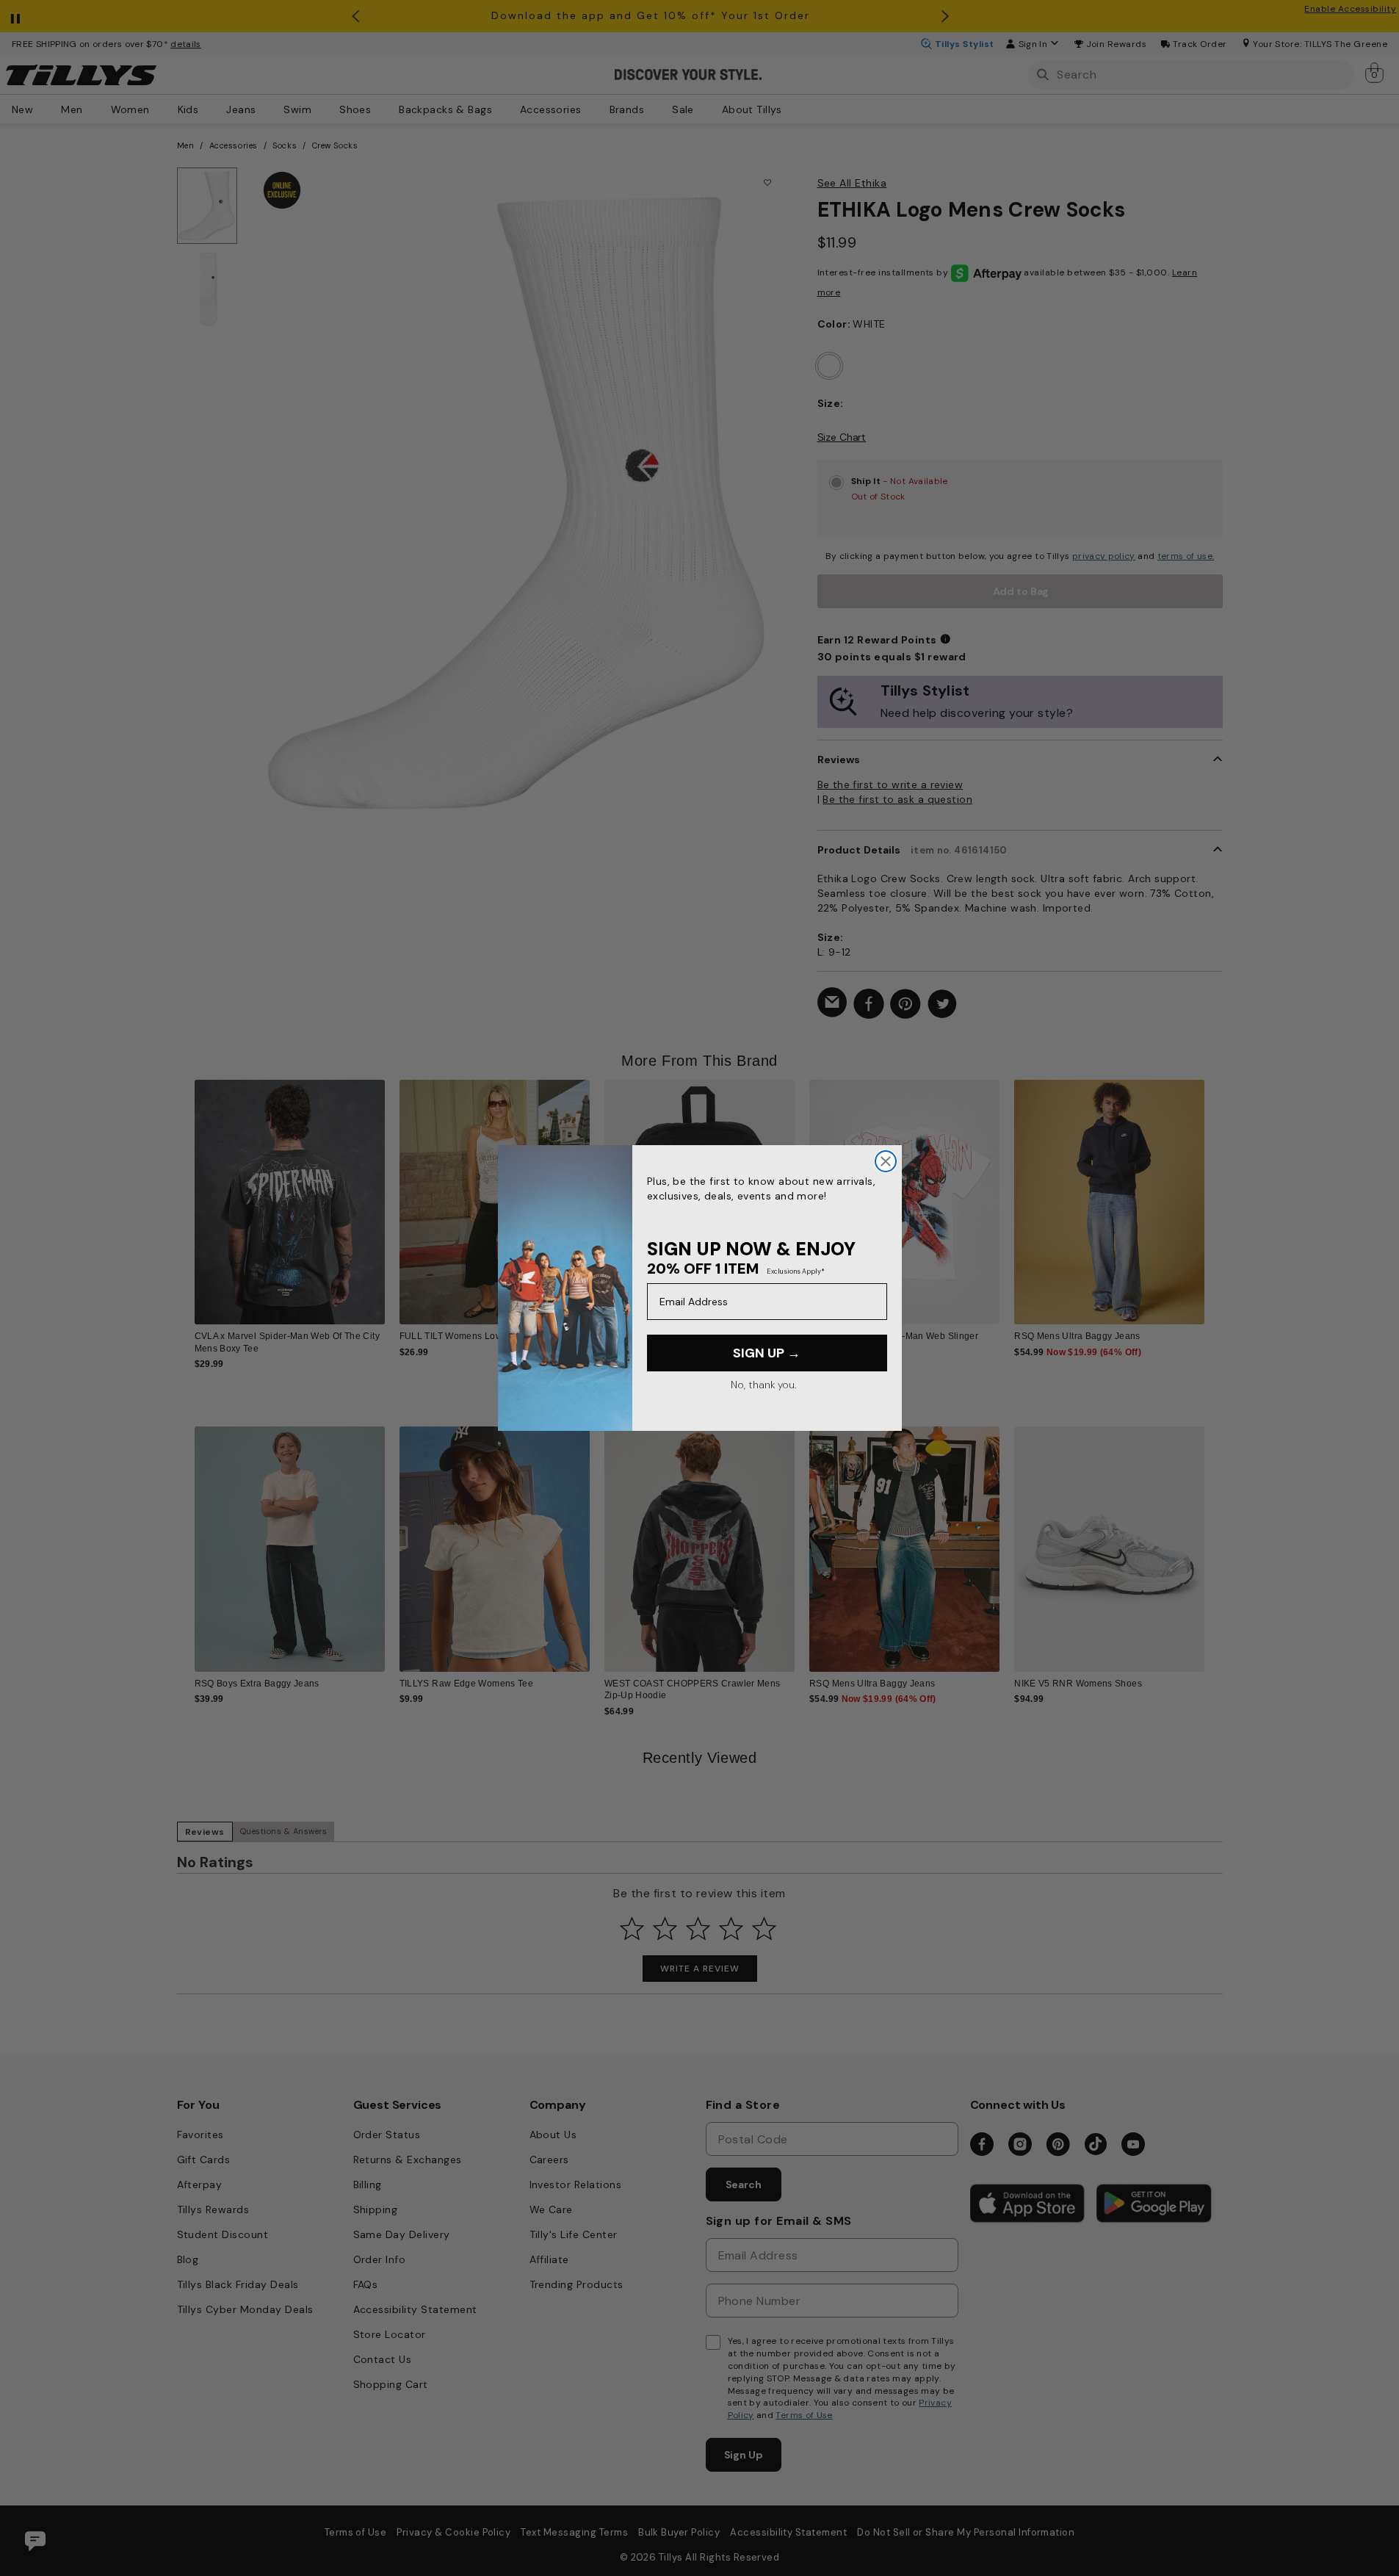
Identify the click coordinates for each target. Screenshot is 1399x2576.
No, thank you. (763, 1385)
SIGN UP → (767, 1353)
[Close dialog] (886, 1161)
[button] (1214, 1190)
